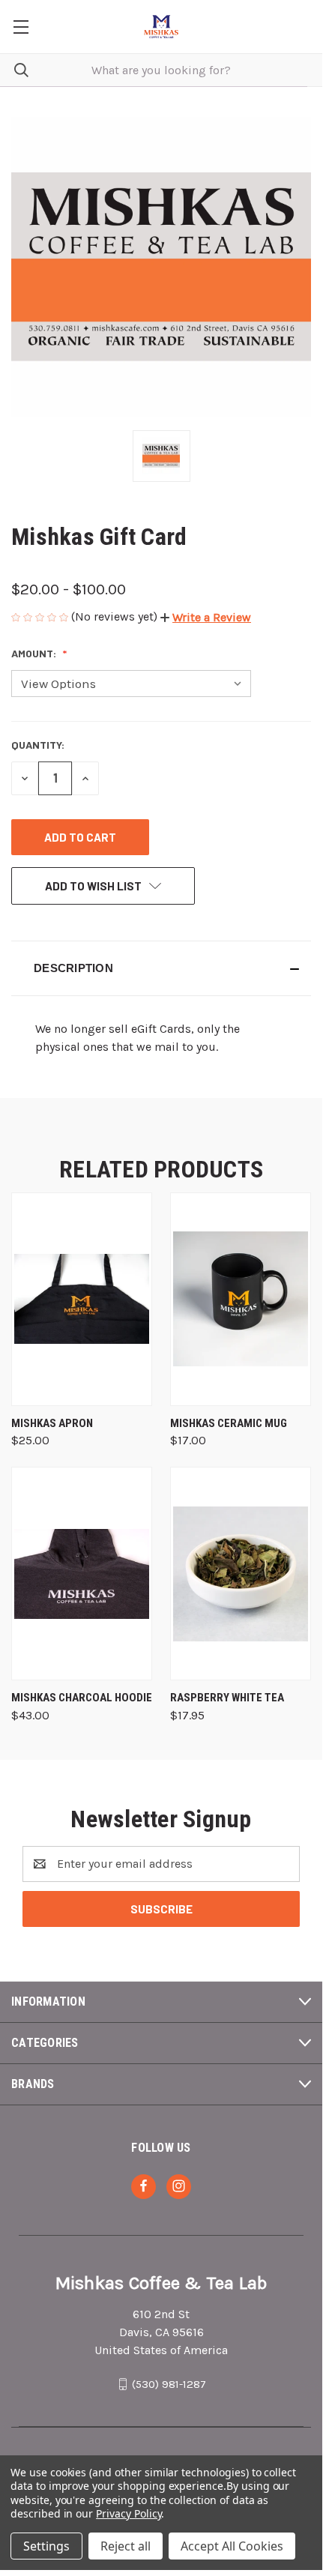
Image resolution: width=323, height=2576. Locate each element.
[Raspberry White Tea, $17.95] (241, 1574)
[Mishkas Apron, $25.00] (82, 1299)
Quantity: (38, 745)
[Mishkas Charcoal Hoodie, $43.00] (82, 1574)
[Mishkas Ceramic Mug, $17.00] (241, 1299)
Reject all (126, 2546)
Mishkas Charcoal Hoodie (82, 1698)
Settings (46, 2546)
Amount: (35, 653)
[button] (206, 617)
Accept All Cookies (232, 2546)
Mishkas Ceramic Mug (229, 1423)
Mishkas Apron (52, 1423)
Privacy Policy (129, 2513)
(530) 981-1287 (169, 2384)
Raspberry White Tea (227, 1698)
